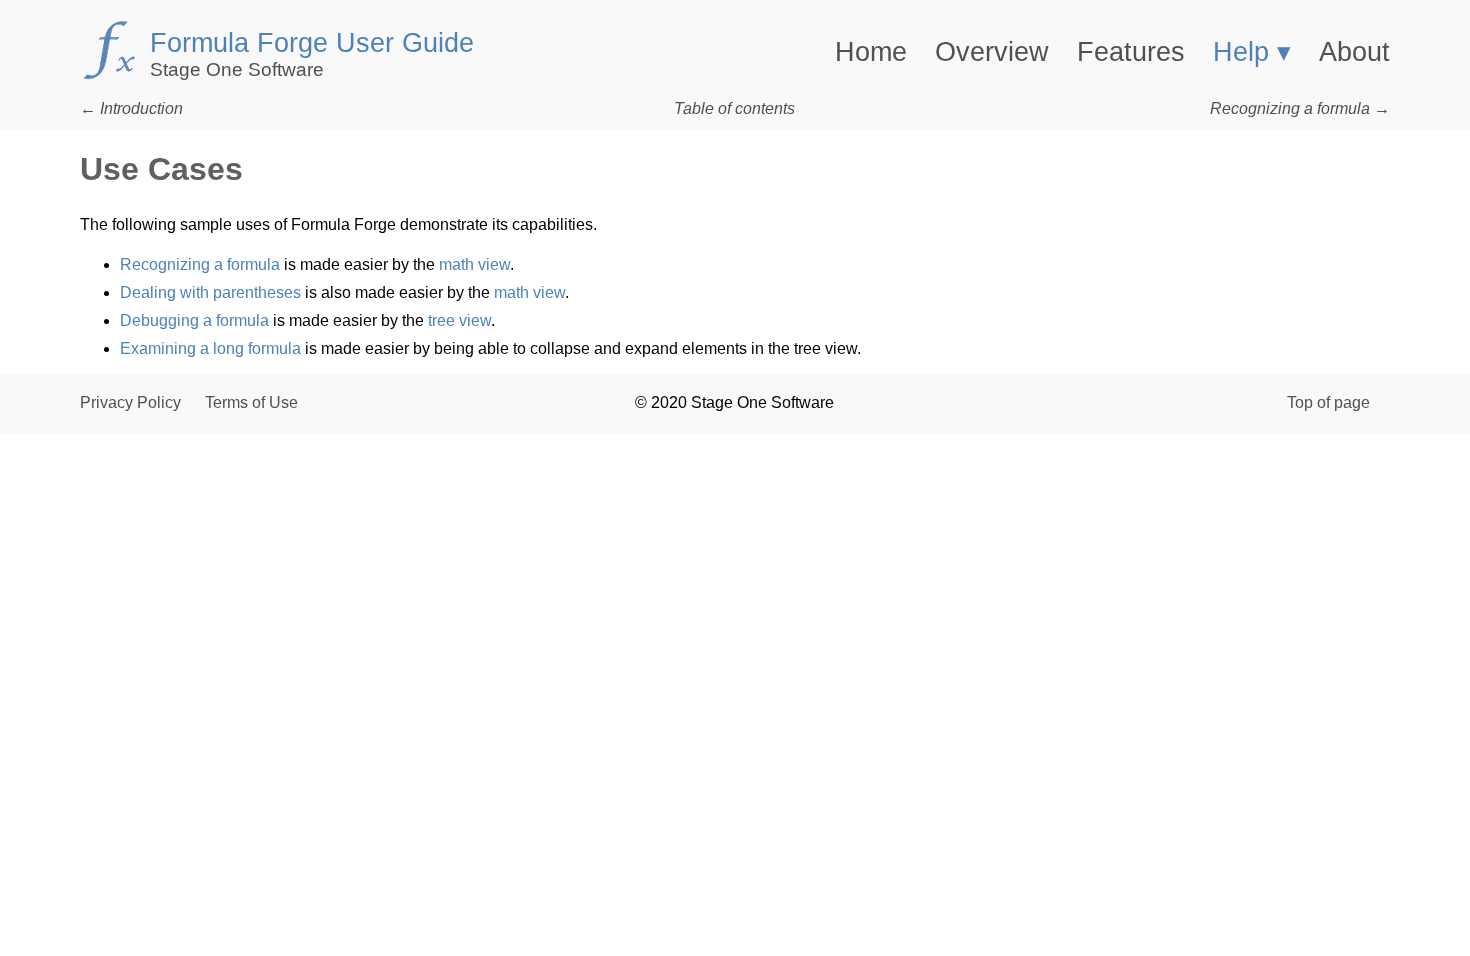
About (1354, 52)
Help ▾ (1252, 52)
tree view (459, 320)
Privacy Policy (130, 402)
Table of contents (734, 108)
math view (474, 264)
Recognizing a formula (200, 264)
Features (1131, 52)
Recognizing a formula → (1300, 108)
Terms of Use (251, 402)
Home (871, 52)
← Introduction (131, 108)
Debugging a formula (194, 320)
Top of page (1328, 402)
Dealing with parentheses (210, 292)
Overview (992, 52)
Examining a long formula (210, 348)
